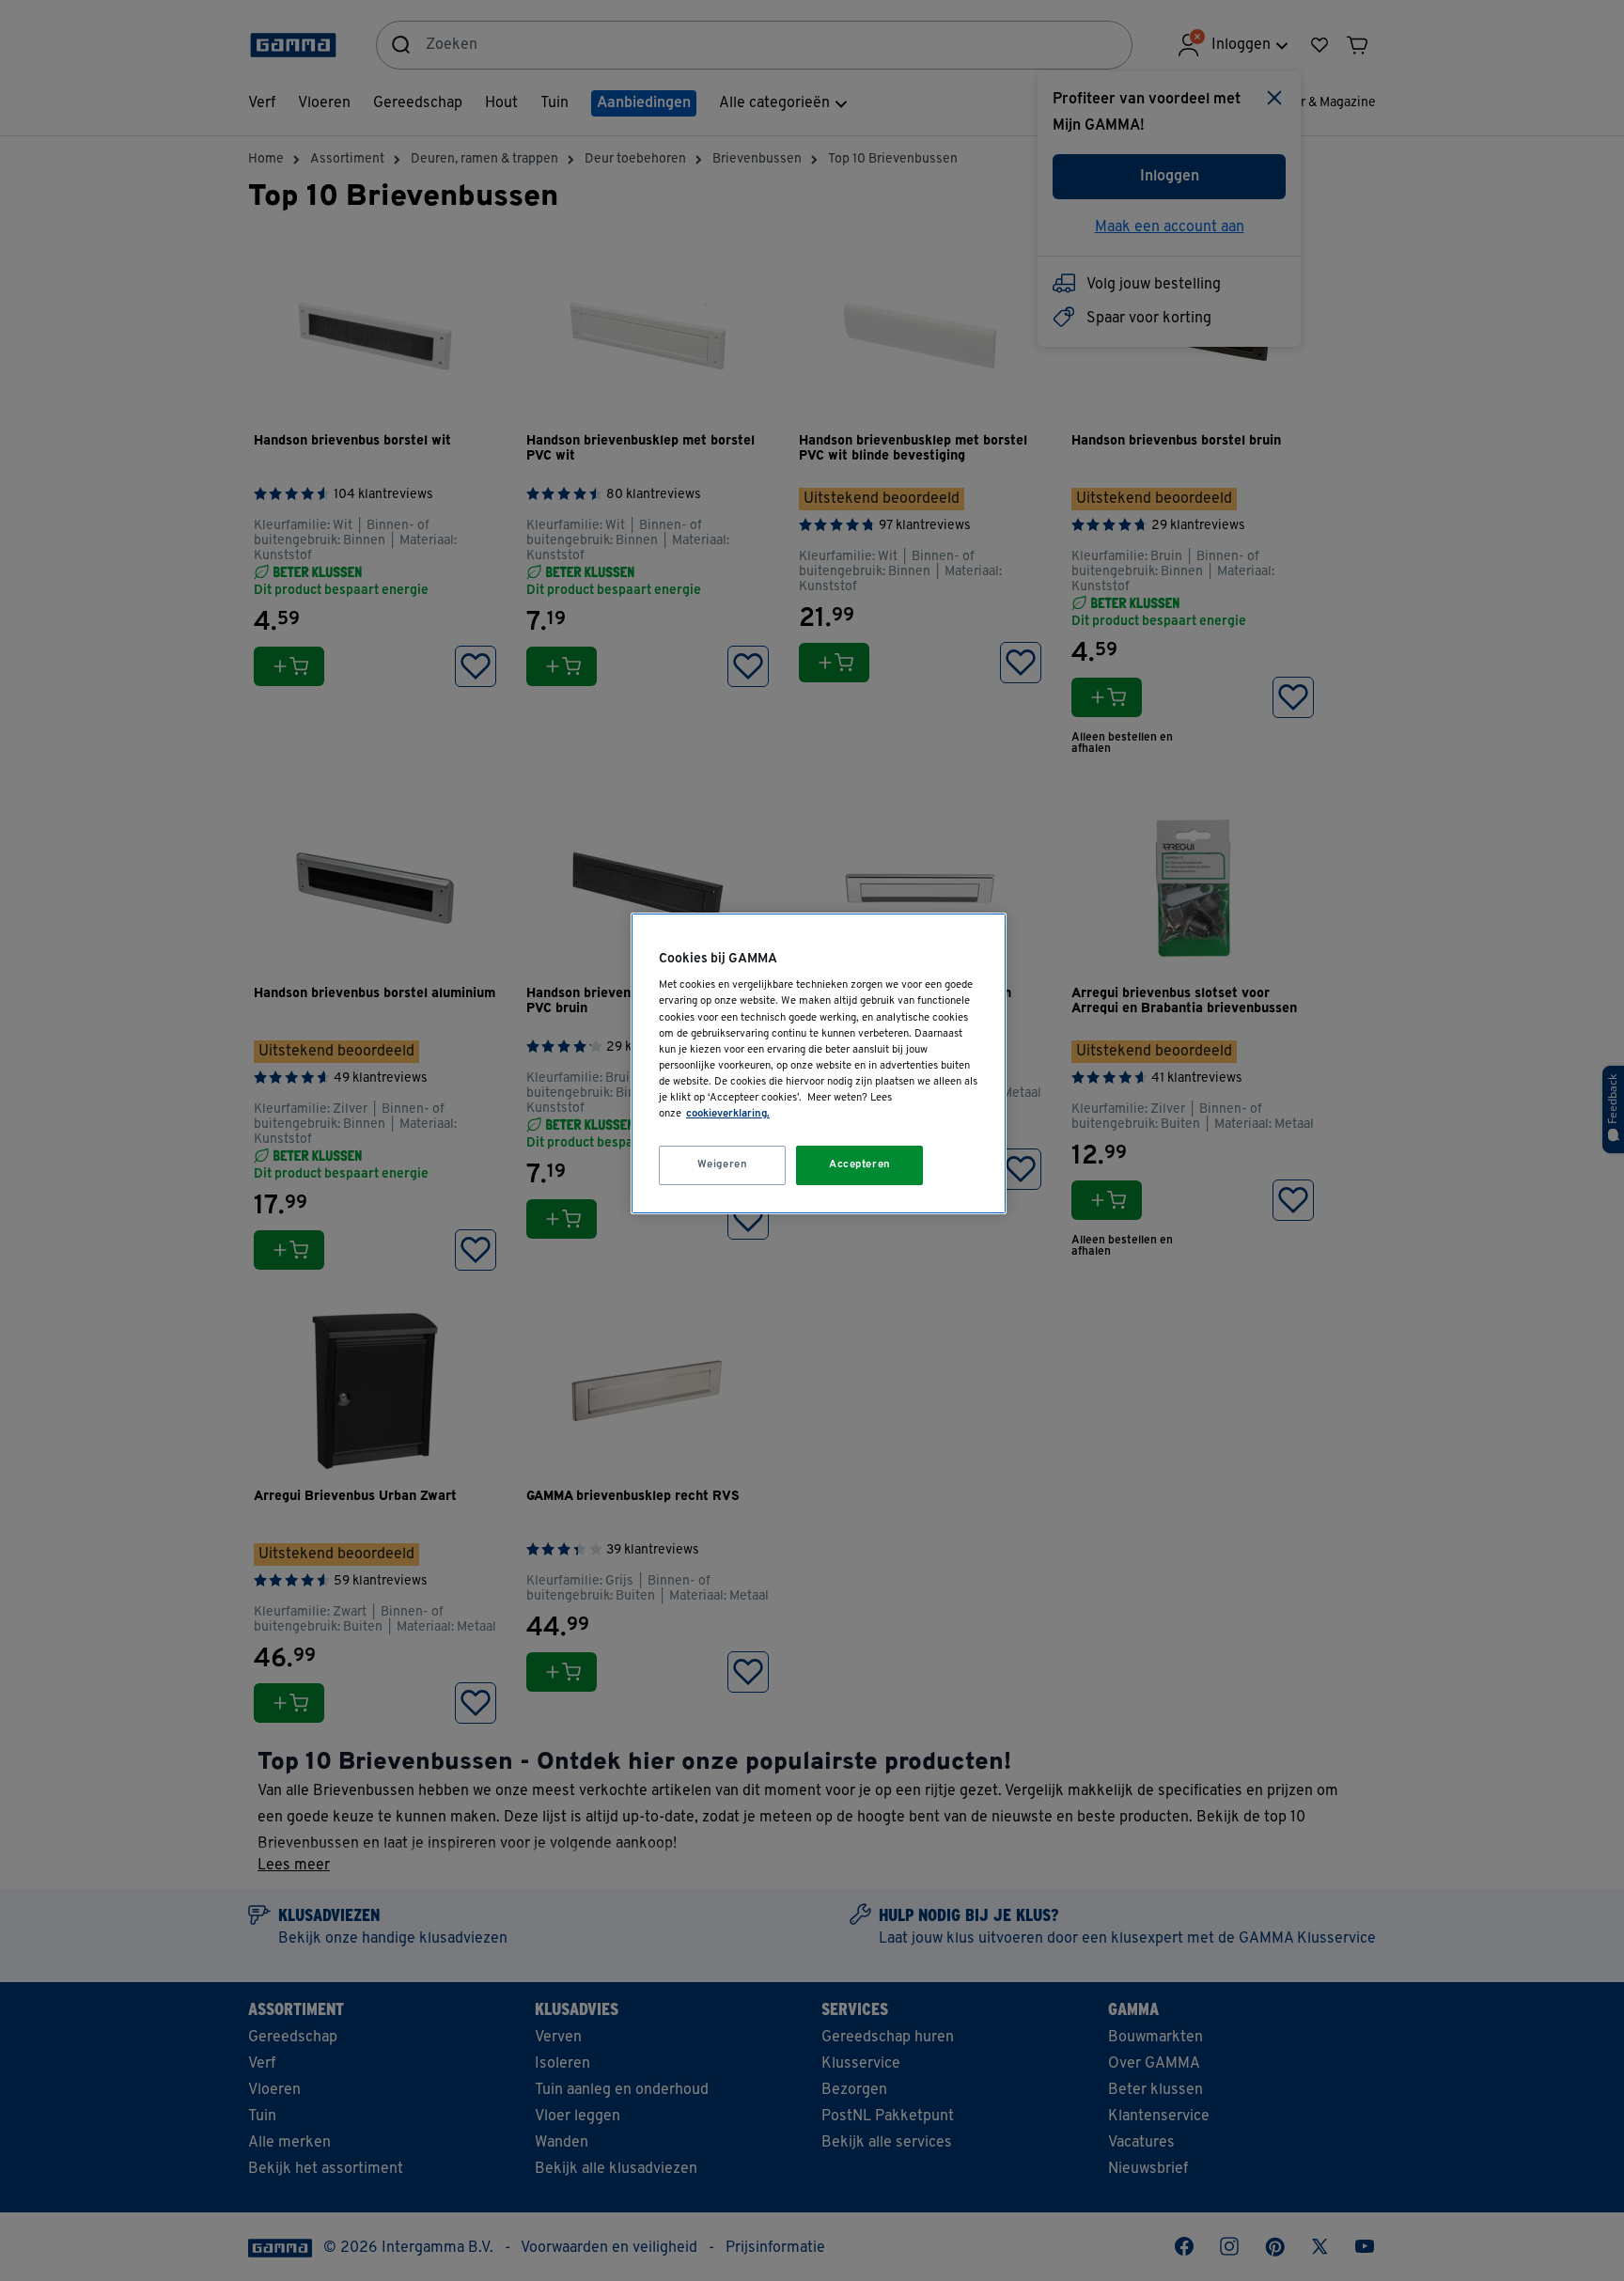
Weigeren (723, 1164)
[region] (819, 1063)
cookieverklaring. (728, 1114)
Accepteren (860, 1164)
